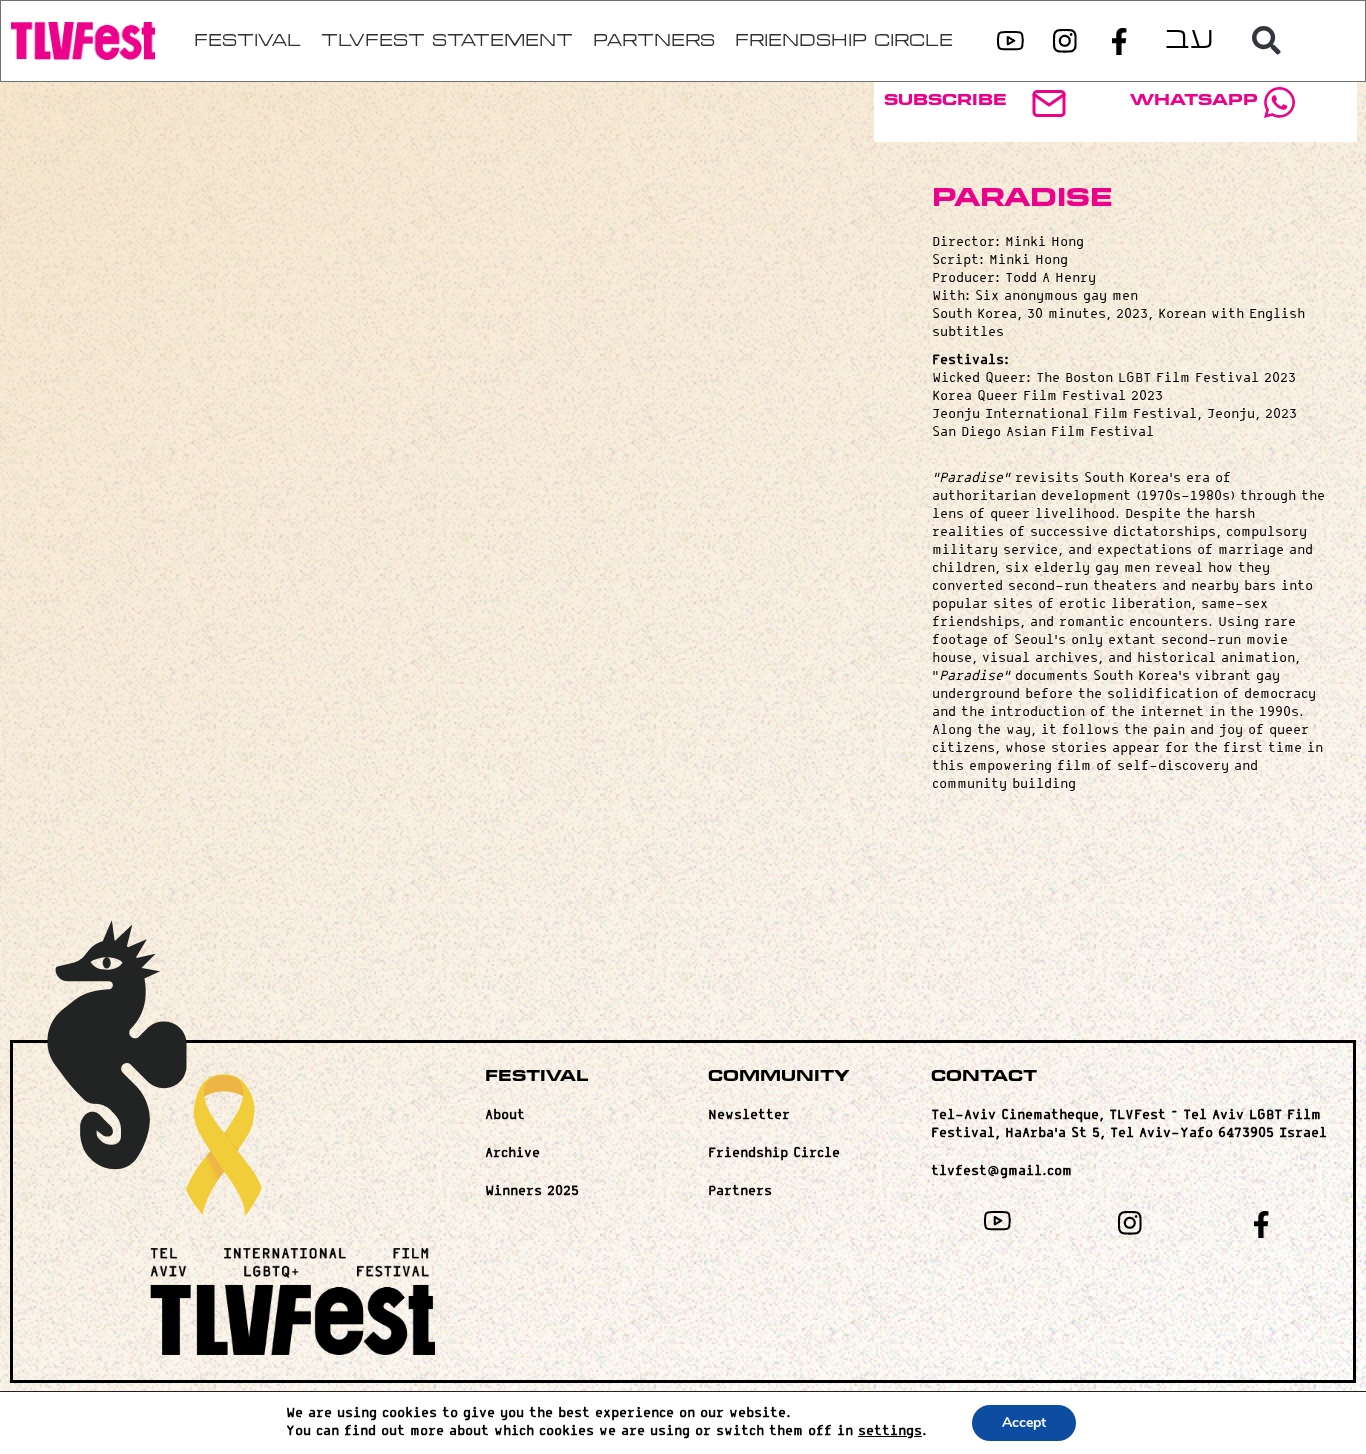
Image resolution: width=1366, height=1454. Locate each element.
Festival (536, 1076)
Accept (1024, 1422)
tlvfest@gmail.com (1001, 1171)
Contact (984, 1076)
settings (890, 1431)
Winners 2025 (532, 1191)
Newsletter (749, 1115)
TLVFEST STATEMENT (447, 41)
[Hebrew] (1189, 41)
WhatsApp (1194, 100)
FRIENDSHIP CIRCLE (844, 41)
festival (247, 41)
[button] (1267, 41)
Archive (512, 1153)
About (505, 1115)
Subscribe (945, 100)
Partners (654, 41)
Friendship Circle (774, 1153)
